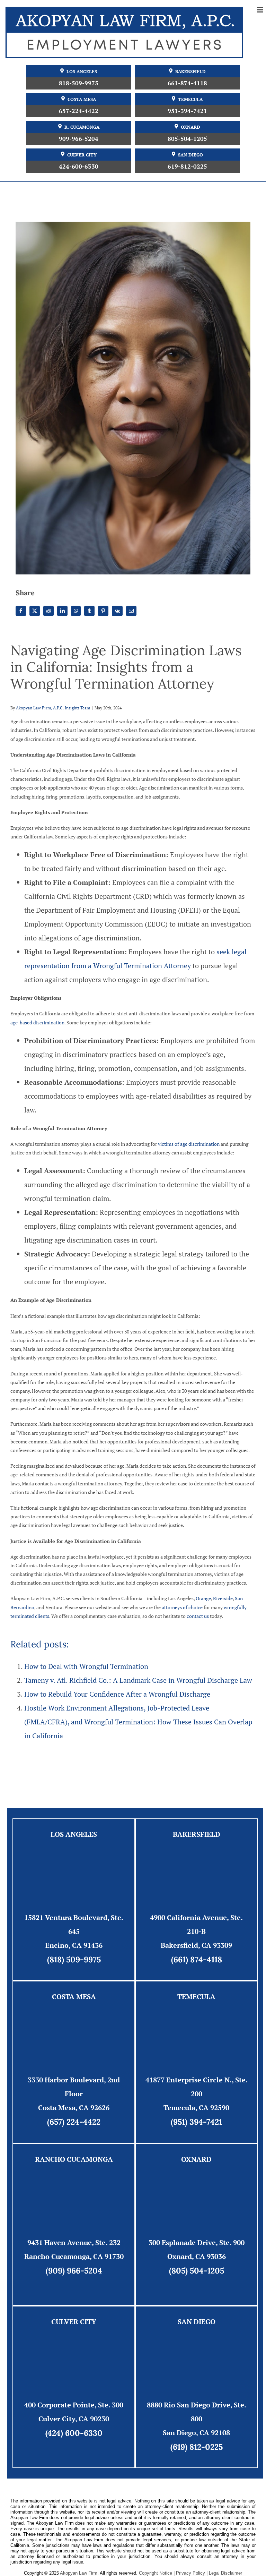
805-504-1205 (187, 139)
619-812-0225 (187, 166)
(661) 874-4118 (197, 1959)
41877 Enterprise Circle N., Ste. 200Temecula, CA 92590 (197, 2094)
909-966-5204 (79, 139)
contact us (198, 1616)
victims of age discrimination (189, 1144)
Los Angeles (82, 72)
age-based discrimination (37, 1022)
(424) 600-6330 (74, 2433)
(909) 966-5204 (74, 2271)
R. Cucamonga (82, 127)
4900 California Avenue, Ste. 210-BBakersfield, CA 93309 (196, 1931)
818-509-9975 (79, 83)
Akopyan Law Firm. (79, 2573)
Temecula (190, 99)
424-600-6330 (79, 166)
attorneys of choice (182, 1607)
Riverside (223, 1598)
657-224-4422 (79, 111)
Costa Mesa (82, 99)
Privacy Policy (190, 2573)
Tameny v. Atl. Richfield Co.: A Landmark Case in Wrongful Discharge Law (138, 1680)
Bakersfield (190, 72)
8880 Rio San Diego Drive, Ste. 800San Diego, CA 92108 (197, 2419)
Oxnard (190, 127)
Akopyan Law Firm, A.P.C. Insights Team (53, 708)
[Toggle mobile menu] (261, 10)
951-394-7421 (187, 111)
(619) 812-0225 (197, 2447)
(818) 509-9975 (74, 1959)
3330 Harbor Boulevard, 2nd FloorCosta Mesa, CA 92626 (74, 2094)
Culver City (82, 155)
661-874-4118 (187, 83)
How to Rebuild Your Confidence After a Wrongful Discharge (117, 1694)
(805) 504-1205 (197, 2271)
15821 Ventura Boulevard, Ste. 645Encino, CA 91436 (74, 1931)
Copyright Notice (156, 2573)
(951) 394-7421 (196, 2122)
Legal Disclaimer (225, 2573)
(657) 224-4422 (74, 2122)
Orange (203, 1598)
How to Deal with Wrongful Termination (86, 1666)
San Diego (190, 155)
